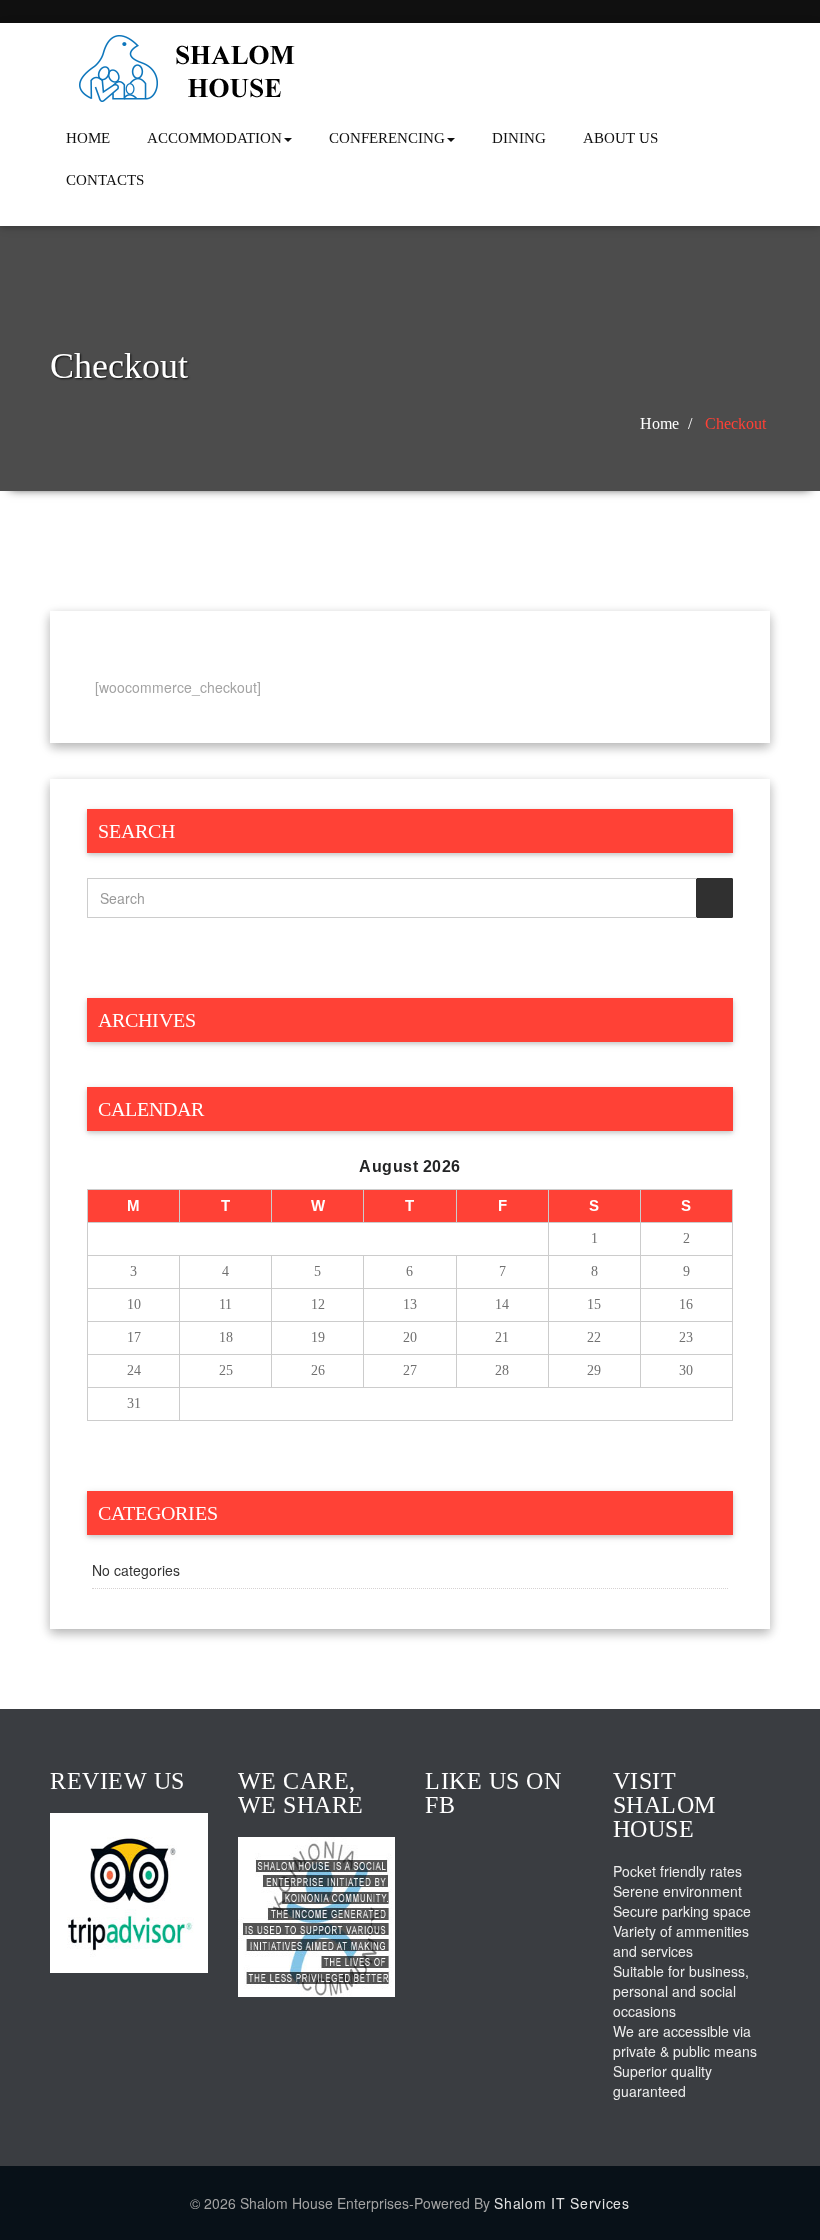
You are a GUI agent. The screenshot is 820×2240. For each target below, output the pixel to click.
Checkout (735, 423)
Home (88, 138)
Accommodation (214, 138)
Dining (519, 138)
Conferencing (387, 138)
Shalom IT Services (562, 2203)
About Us (620, 138)
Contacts (105, 180)
